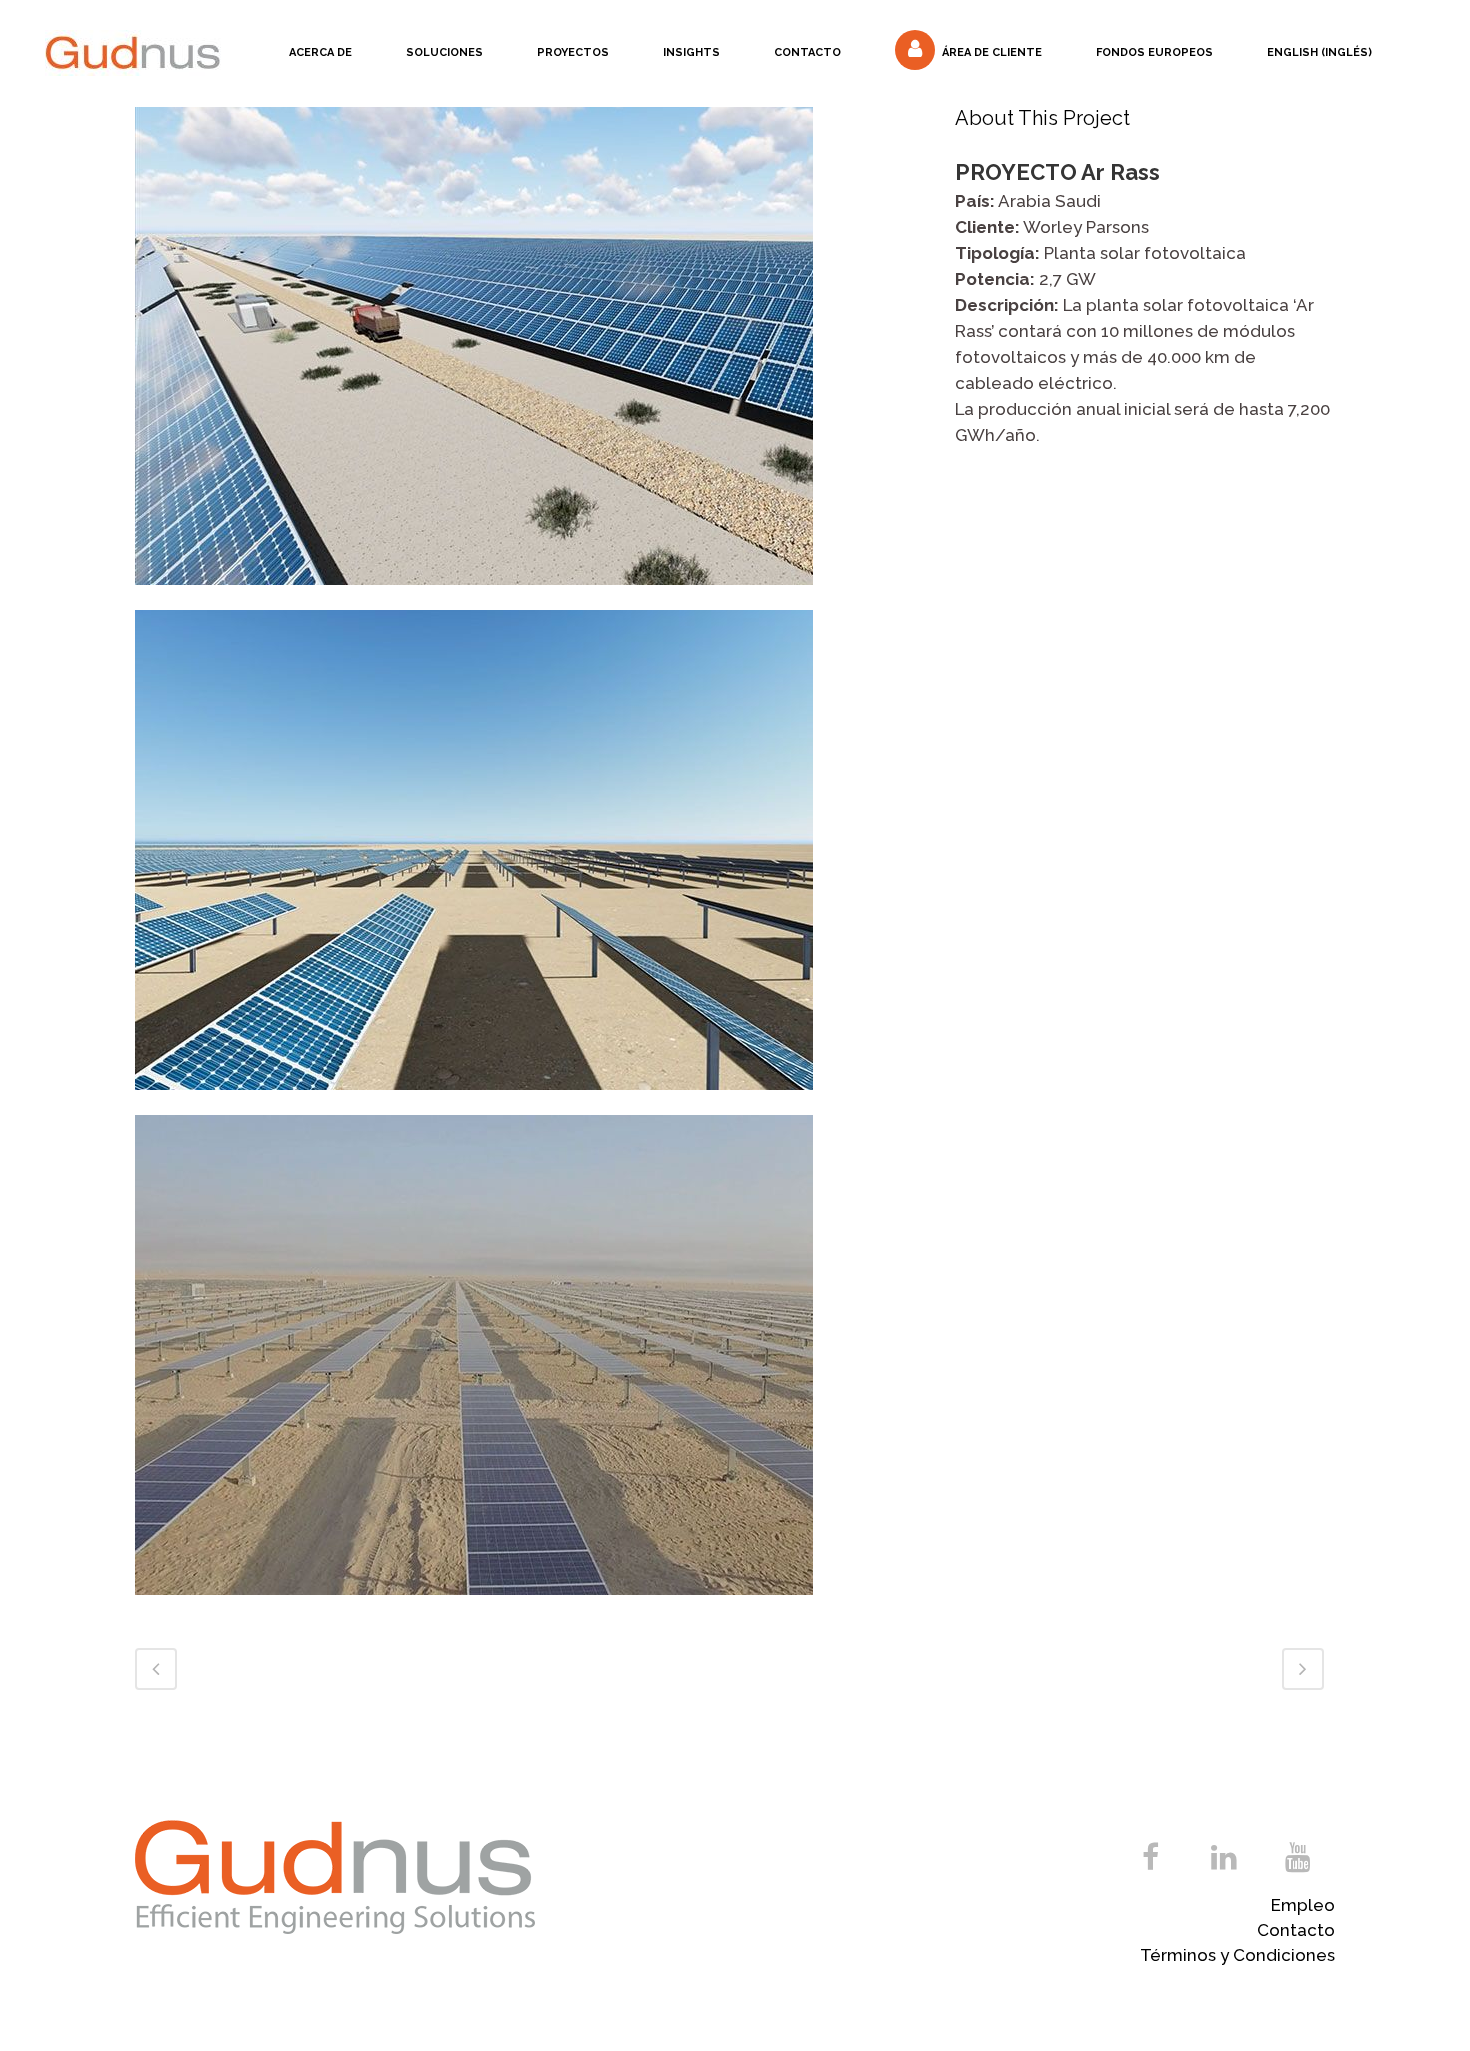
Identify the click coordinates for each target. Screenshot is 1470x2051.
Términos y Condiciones (1237, 1955)
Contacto (1296, 1930)
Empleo (1303, 1905)
